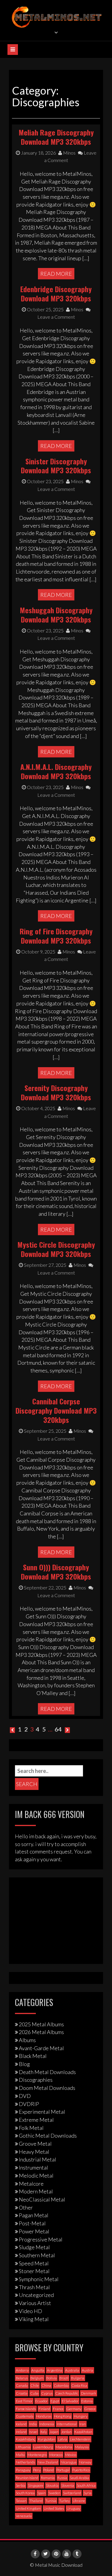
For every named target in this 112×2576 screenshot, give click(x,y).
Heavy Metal (34, 2152)
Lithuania (23, 2447)
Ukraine (79, 2501)
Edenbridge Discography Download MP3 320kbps (56, 294)
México (71, 2455)
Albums (27, 2040)
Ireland (21, 2432)
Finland (44, 2409)
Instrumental (33, 2167)
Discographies (36, 2080)
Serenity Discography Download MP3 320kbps (56, 1092)
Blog (24, 2064)
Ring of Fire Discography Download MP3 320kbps (56, 936)
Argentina (55, 2370)
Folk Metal (31, 2128)
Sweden (54, 2493)
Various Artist (35, 2303)
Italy (44, 2432)
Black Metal (33, 2056)
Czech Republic (67, 2393)
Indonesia (47, 2424)
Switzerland (72, 2493)
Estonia (87, 2401)
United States (54, 2508)
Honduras (44, 2416)
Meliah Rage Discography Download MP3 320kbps (56, 137)
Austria (88, 2370)
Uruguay (73, 2508)
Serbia (21, 2485)
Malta (20, 2455)
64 (58, 1729)
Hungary (81, 2416)
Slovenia (68, 2485)
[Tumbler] (77, 2554)
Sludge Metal (34, 2247)
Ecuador (42, 2401)
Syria (88, 2493)
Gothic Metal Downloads (48, 2136)
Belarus (22, 2378)
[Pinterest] (56, 2554)
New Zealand (48, 2462)
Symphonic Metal (39, 2279)
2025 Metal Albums (41, 2024)
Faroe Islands (26, 2409)
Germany (74, 2409)
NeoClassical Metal (42, 2199)
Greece (90, 2409)
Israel (33, 2432)
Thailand (36, 2501)
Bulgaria (78, 2378)
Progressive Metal (41, 2239)
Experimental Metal (42, 2112)
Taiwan (21, 2501)
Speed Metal (34, 2263)
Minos (69, 153)
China (46, 2385)
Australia (72, 2370)
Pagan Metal (34, 2215)
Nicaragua (69, 2462)
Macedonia (64, 2447)
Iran (83, 2424)
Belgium (37, 2378)
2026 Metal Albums (41, 2032)
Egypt (55, 2401)
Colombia (61, 2385)
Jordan (66, 2432)
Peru (37, 2470)
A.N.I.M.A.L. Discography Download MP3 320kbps (56, 771)
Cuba (34, 2393)
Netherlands (25, 2462)
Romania (48, 2478)
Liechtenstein (80, 2439)
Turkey (65, 2501)
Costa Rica (79, 2385)
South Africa (86, 2485)
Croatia (22, 2393)
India (33, 2424)
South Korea (25, 2493)
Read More (56, 274)
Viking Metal (34, 2319)
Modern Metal (36, 2191)
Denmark (89, 2393)
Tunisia (51, 2501)
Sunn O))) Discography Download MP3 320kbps (56, 1572)
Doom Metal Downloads (47, 2088)
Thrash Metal (34, 2287)
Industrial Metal (37, 2159)
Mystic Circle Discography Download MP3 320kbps (56, 1249)
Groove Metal (35, 2144)
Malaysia (82, 2447)
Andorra (22, 2370)
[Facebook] (35, 2554)
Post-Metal (32, 2223)
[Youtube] (67, 2554)
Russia (62, 2478)
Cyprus (47, 2393)
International (67, 2424)
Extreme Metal (36, 2120)
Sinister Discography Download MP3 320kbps (56, 466)
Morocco (56, 2455)
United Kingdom (28, 2508)
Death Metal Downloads (47, 2072)
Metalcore (31, 2184)
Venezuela (24, 2516)
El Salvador (70, 2401)
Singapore (36, 2485)
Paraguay (23, 2470)
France (58, 2409)
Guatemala (25, 2416)
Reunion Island (27, 2478)
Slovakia (52, 2485)
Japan (54, 2432)
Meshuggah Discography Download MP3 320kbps (56, 615)
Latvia (63, 2439)
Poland (49, 2470)
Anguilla (38, 2370)
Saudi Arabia (79, 2478)
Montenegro (37, 2455)
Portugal (63, 2470)
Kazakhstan (83, 2432)
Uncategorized (36, 2295)
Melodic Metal (36, 2176)
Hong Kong (63, 2416)
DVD (25, 2096)
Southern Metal (37, 2255)
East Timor (24, 2401)
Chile (35, 2385)
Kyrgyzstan (47, 2439)
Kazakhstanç (26, 2439)
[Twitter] (46, 2554)
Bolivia (52, 2378)
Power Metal (34, 2231)
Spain (42, 2493)
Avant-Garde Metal (41, 2048)
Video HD (30, 2311)
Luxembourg (43, 2447)
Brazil (64, 2378)
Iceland (21, 2424)
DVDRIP (29, 2104)
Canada (22, 2385)
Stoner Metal (34, 2271)
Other (26, 2207)
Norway (85, 2462)
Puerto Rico (81, 2470)
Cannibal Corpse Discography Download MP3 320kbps (56, 1410)
